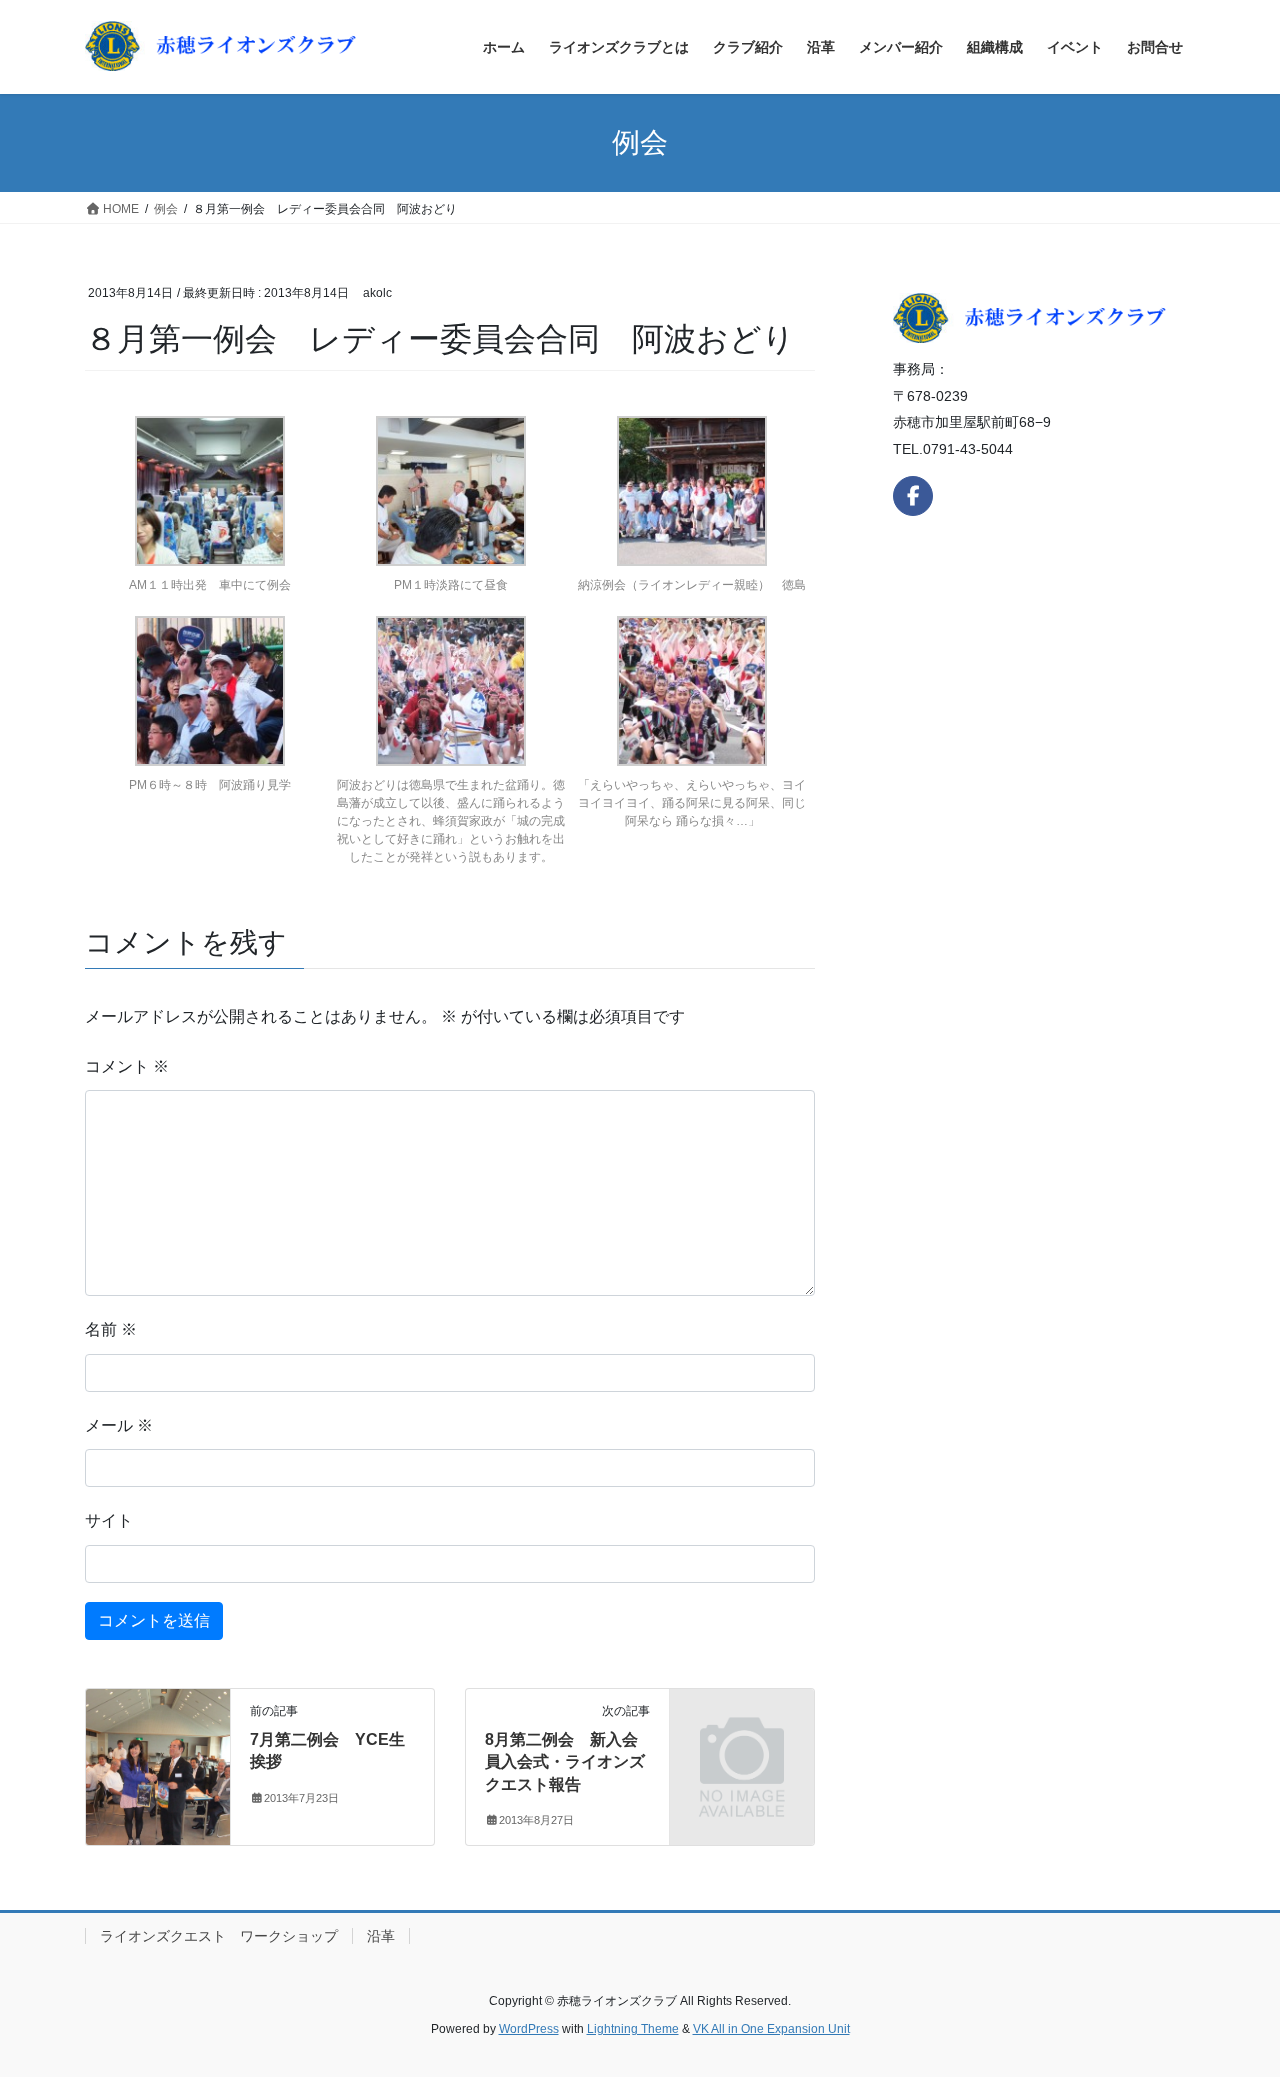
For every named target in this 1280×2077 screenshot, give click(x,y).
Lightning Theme (633, 2029)
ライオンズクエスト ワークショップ (219, 1936)
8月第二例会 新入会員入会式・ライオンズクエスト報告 (565, 1762)
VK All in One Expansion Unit (771, 2029)
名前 (111, 1329)
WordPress (529, 2029)
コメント (127, 1066)
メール (119, 1425)
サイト (109, 1520)
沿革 (381, 1936)
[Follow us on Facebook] (913, 496)
